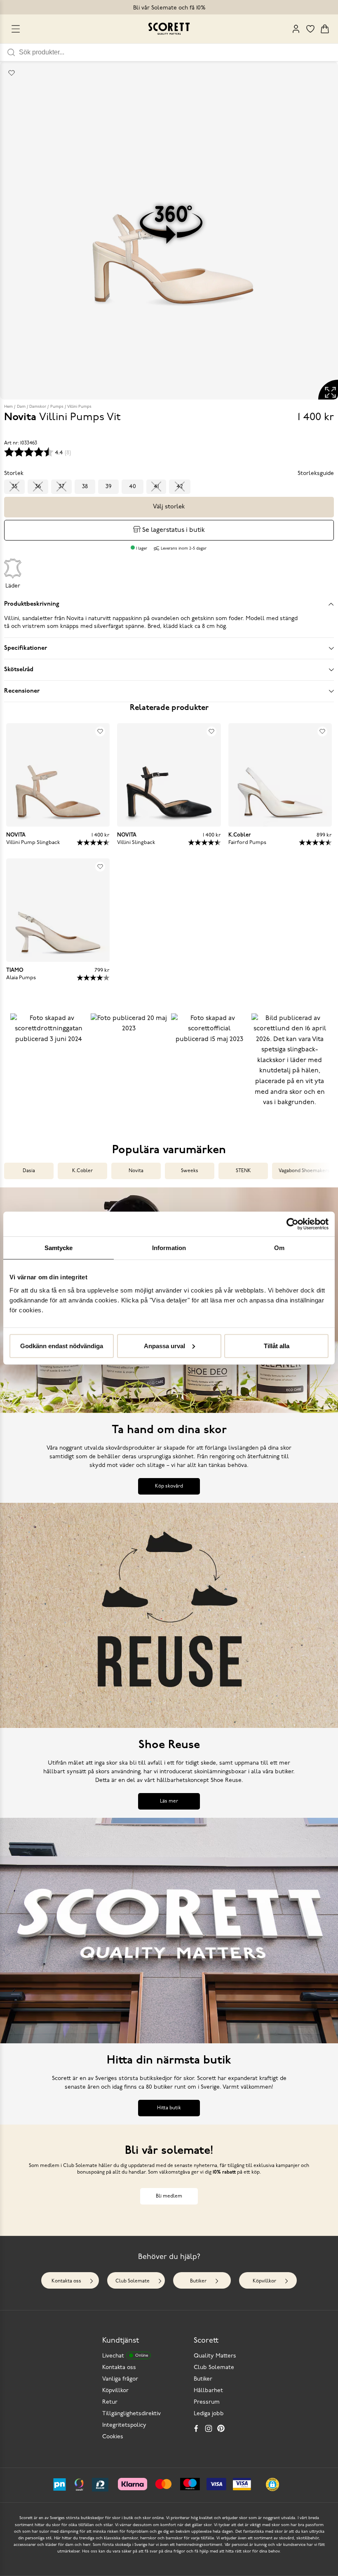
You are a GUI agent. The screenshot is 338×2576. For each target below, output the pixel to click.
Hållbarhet (208, 2391)
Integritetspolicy (124, 2425)
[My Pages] (296, 29)
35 (14, 487)
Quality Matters (215, 2356)
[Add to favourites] (12, 73)
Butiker (198, 2281)
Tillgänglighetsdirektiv (131, 2414)
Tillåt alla (277, 1346)
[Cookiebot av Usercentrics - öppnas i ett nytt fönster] (292, 1224)
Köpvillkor (264, 2281)
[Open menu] (16, 29)
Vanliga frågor (120, 2379)
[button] (48, 1067)
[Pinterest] (221, 2428)
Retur (110, 2402)
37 (61, 487)
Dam (21, 407)
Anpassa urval (164, 1346)
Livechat (125, 2356)
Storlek (14, 474)
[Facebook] (196, 2428)
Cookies (113, 2437)
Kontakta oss (66, 2281)
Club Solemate (133, 2281)
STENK (243, 1171)
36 (38, 487)
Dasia (29, 1171)
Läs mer (169, 1801)
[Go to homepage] (169, 29)
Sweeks (190, 1171)
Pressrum (207, 2402)
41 (156, 487)
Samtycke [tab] (59, 1248)
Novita (136, 1171)
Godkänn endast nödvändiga (62, 1346)
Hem (8, 407)
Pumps (57, 407)
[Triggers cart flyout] (325, 29)
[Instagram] (209, 2428)
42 (180, 487)
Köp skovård (169, 1486)
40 (133, 487)
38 (85, 487)
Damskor (38, 407)
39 (108, 487)
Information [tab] (169, 1248)
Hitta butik (169, 2108)
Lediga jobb (209, 2414)
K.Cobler (82, 1171)
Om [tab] (279, 1248)
